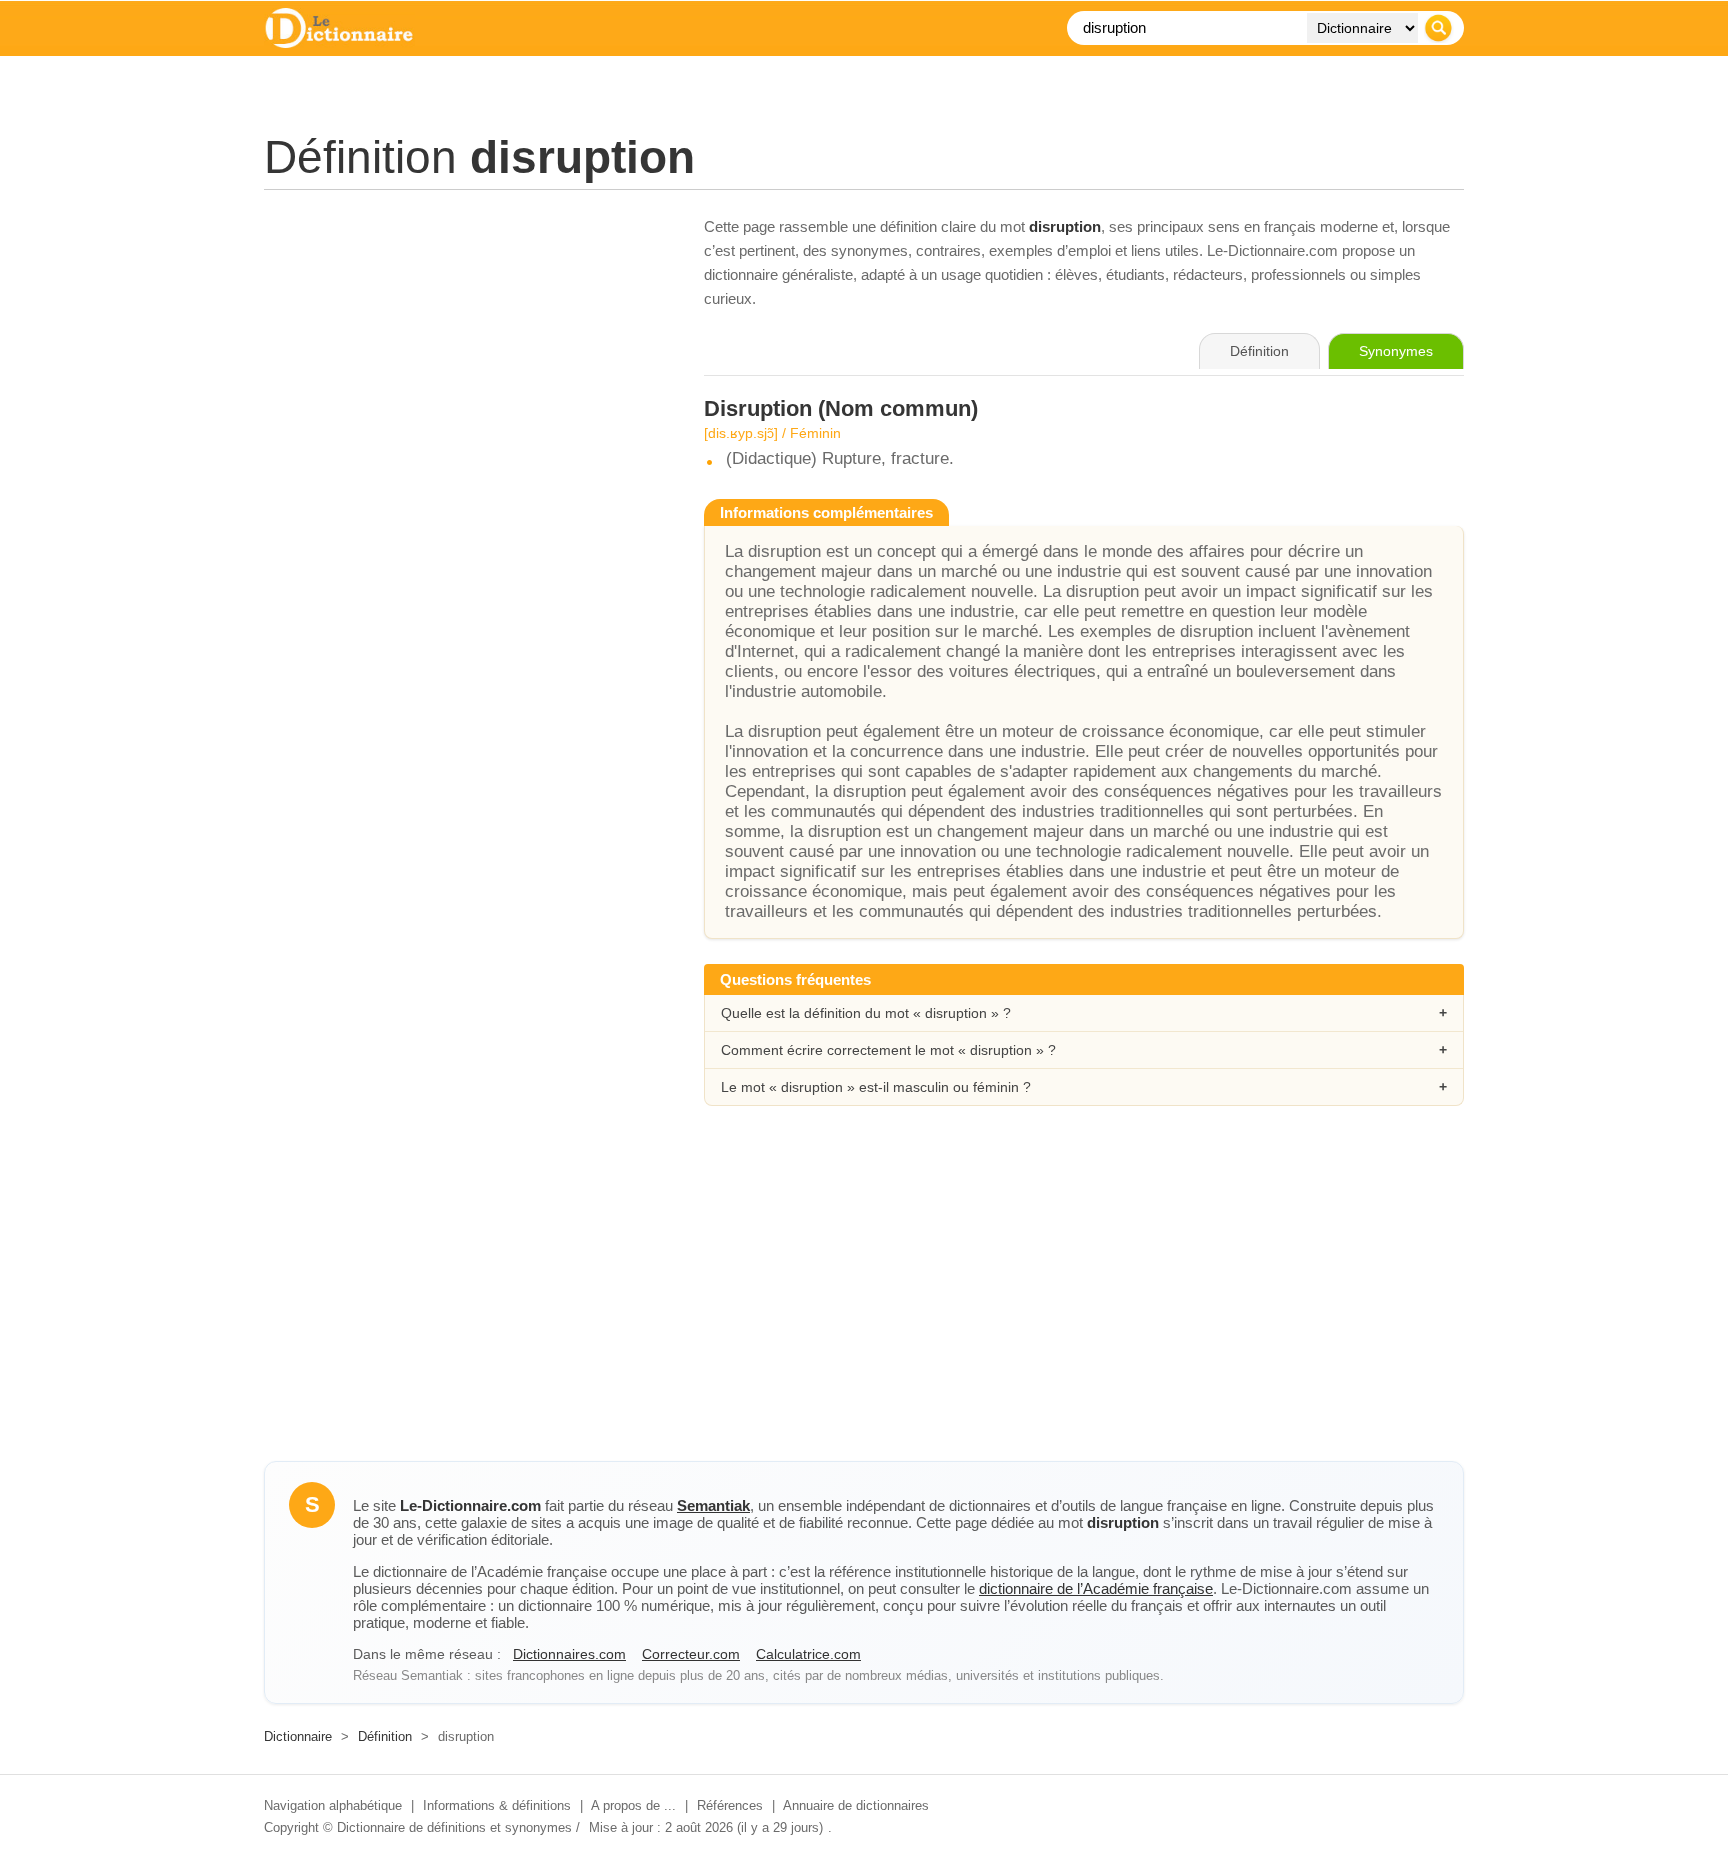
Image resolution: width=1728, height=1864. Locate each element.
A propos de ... (633, 1805)
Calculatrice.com (808, 1654)
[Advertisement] (464, 355)
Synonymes (1396, 351)
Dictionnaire (298, 1736)
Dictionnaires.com (569, 1654)
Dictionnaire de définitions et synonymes (454, 1827)
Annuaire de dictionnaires (856, 1805)
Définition (385, 1736)
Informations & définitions (497, 1805)
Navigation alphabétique (333, 1805)
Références (730, 1805)
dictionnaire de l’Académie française (1096, 1588)
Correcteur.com (691, 1654)
